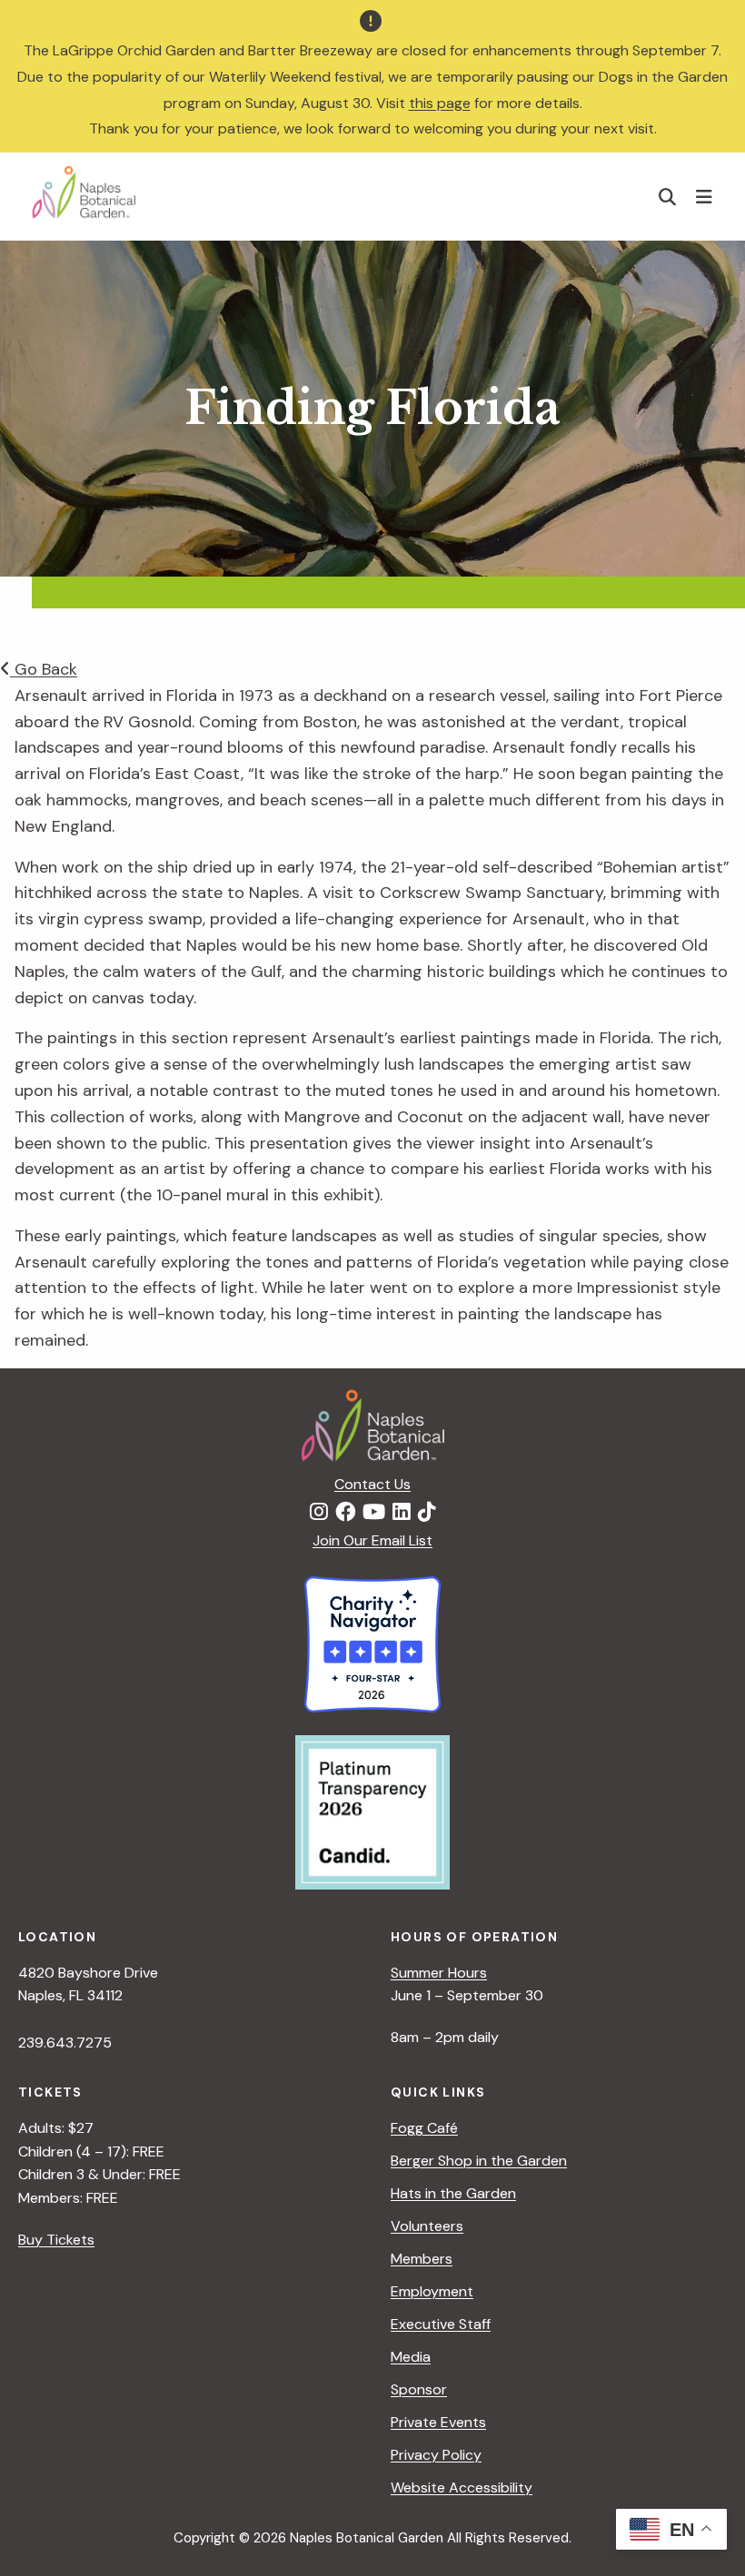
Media (411, 2357)
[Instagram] (319, 1513)
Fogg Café (424, 2128)
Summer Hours (439, 1973)
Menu (706, 196)
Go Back (44, 669)
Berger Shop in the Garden (479, 2161)
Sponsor (419, 2389)
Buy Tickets (56, 2240)
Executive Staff (441, 2324)
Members (422, 2259)
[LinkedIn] (402, 1513)
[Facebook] (345, 1513)
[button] (668, 197)
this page (440, 103)
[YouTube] (374, 1513)
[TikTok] (427, 1513)
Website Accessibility (462, 2487)
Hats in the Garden (453, 2193)
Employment (432, 2291)
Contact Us (372, 1484)
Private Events (438, 2422)
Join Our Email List (372, 1540)
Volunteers (427, 2226)
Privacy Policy (436, 2455)
